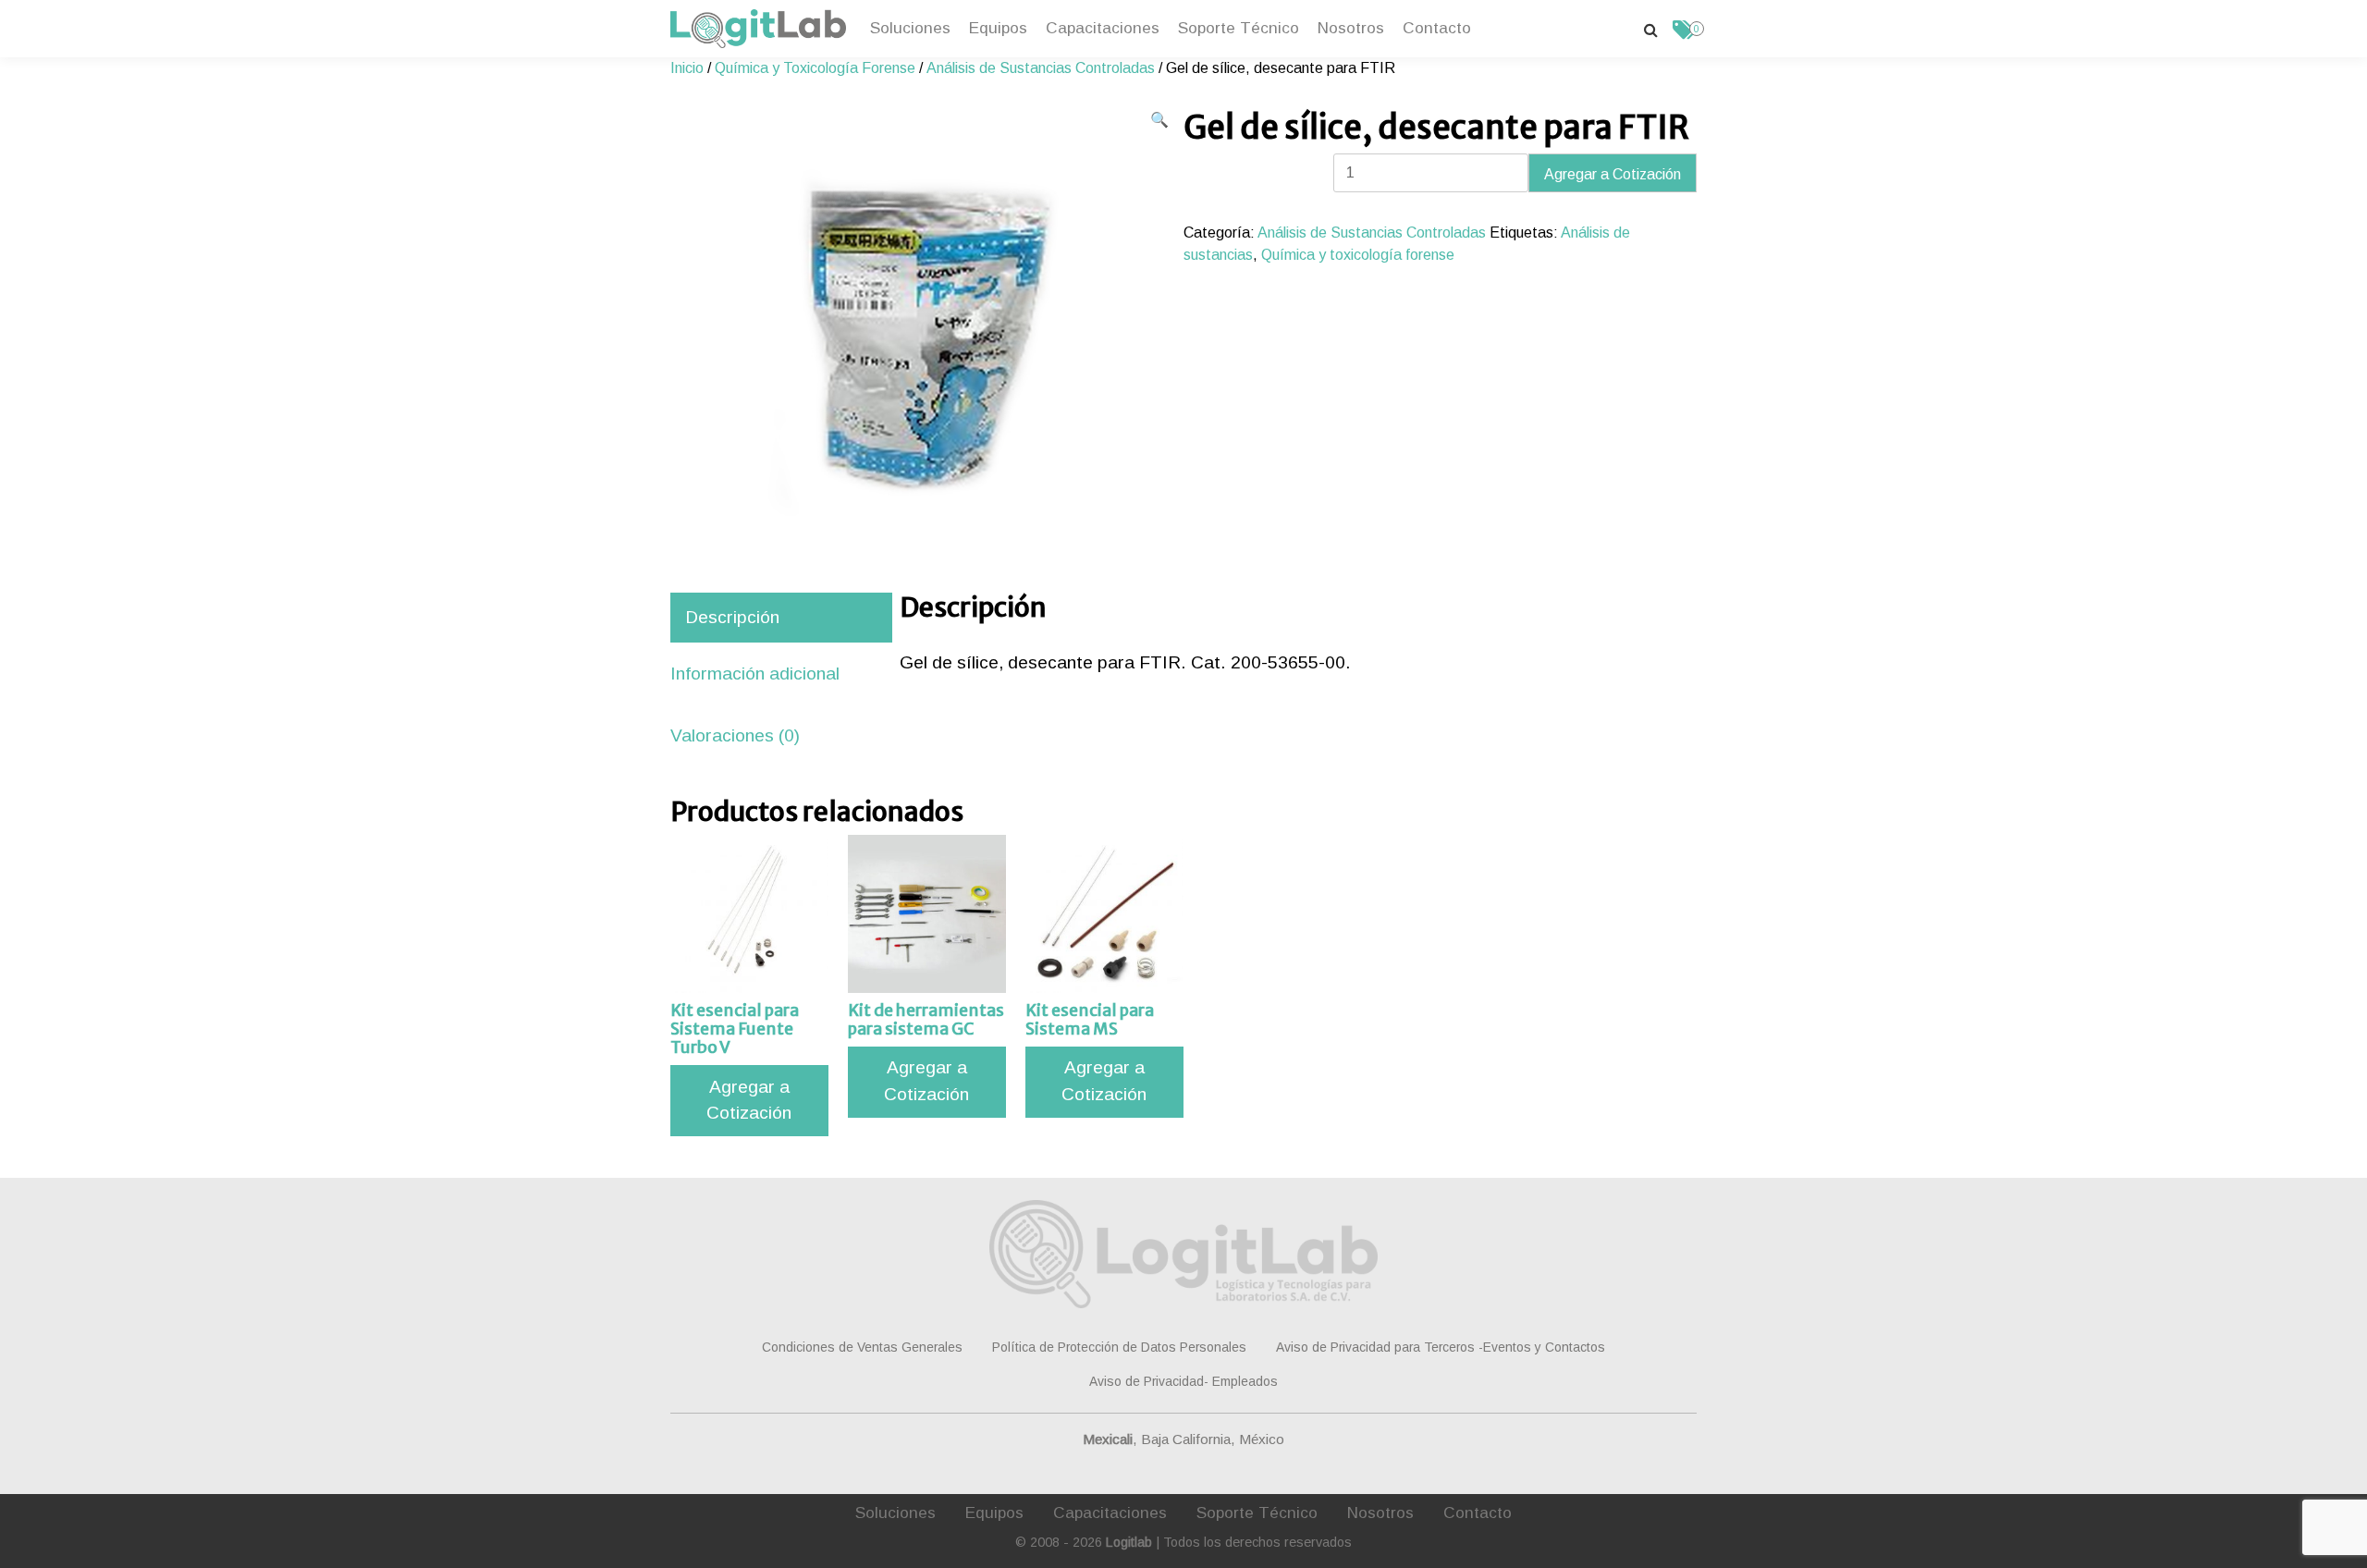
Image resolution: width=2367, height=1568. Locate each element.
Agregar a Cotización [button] (749, 1100)
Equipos (998, 28)
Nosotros (1351, 28)
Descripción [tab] (732, 617)
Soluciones (910, 28)
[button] (1159, 120)
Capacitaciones (1103, 28)
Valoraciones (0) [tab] (735, 735)
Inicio (687, 68)
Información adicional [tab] (755, 674)
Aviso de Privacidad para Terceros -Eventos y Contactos (1441, 1347)
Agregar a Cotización (1613, 174)
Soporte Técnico (1239, 28)
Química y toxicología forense (1358, 255)
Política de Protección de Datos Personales (1119, 1347)
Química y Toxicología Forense (815, 68)
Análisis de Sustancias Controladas (1041, 68)
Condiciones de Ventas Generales (862, 1347)
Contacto (1437, 28)
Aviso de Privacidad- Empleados (1183, 1381)
